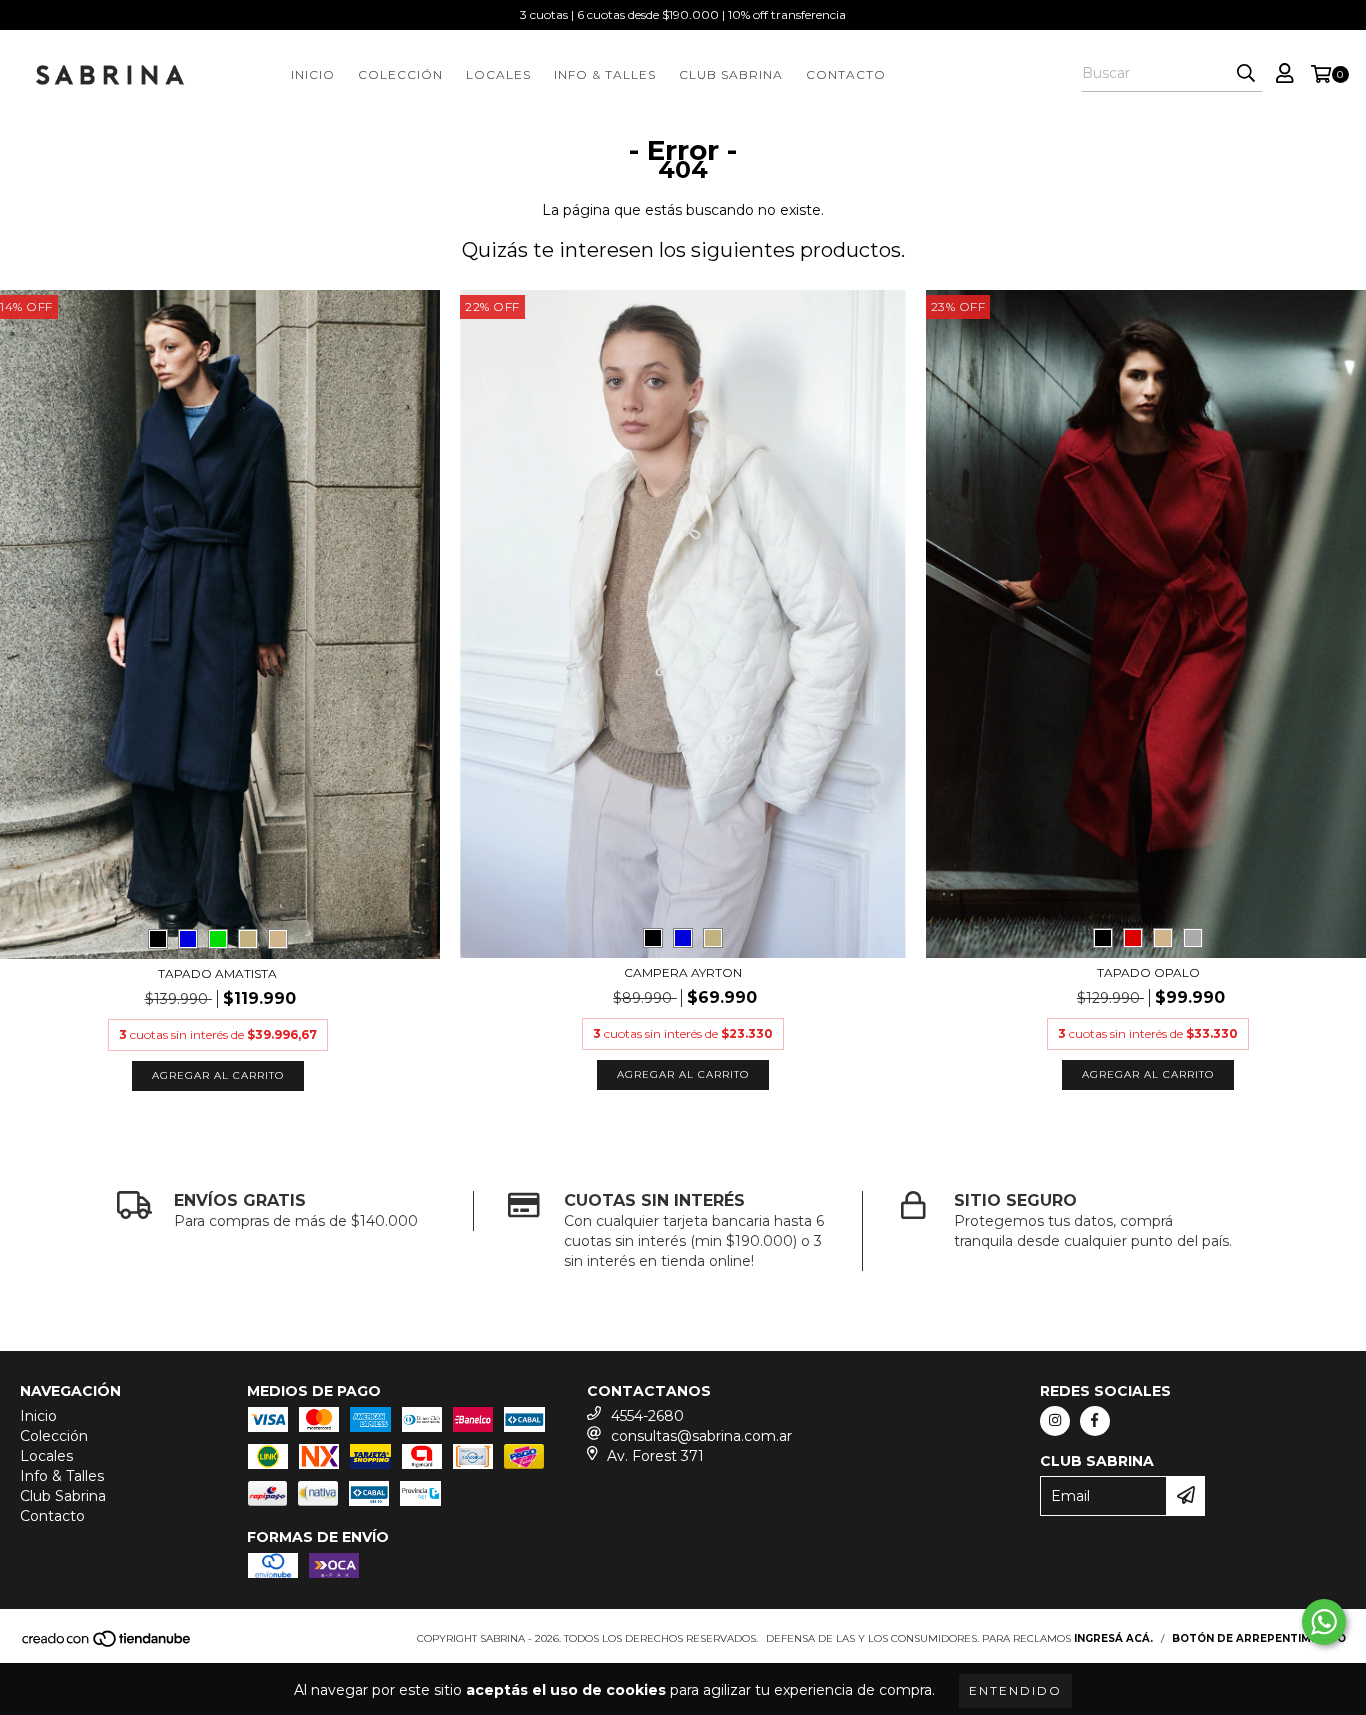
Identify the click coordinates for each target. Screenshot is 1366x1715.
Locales (498, 74)
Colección (400, 74)
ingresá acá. (1113, 1638)
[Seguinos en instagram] (1055, 1421)
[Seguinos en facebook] (1095, 1421)
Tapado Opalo (1148, 972)
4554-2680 (647, 1416)
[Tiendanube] (107, 1644)
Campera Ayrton (683, 972)
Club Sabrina (731, 74)
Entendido (1015, 1690)
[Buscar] (1246, 74)
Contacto (846, 74)
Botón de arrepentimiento (1259, 1638)
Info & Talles (605, 74)
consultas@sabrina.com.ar (701, 1436)
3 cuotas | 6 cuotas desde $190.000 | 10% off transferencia (683, 14)
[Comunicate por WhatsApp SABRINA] (1324, 1622)
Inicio (313, 74)
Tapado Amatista (217, 973)
